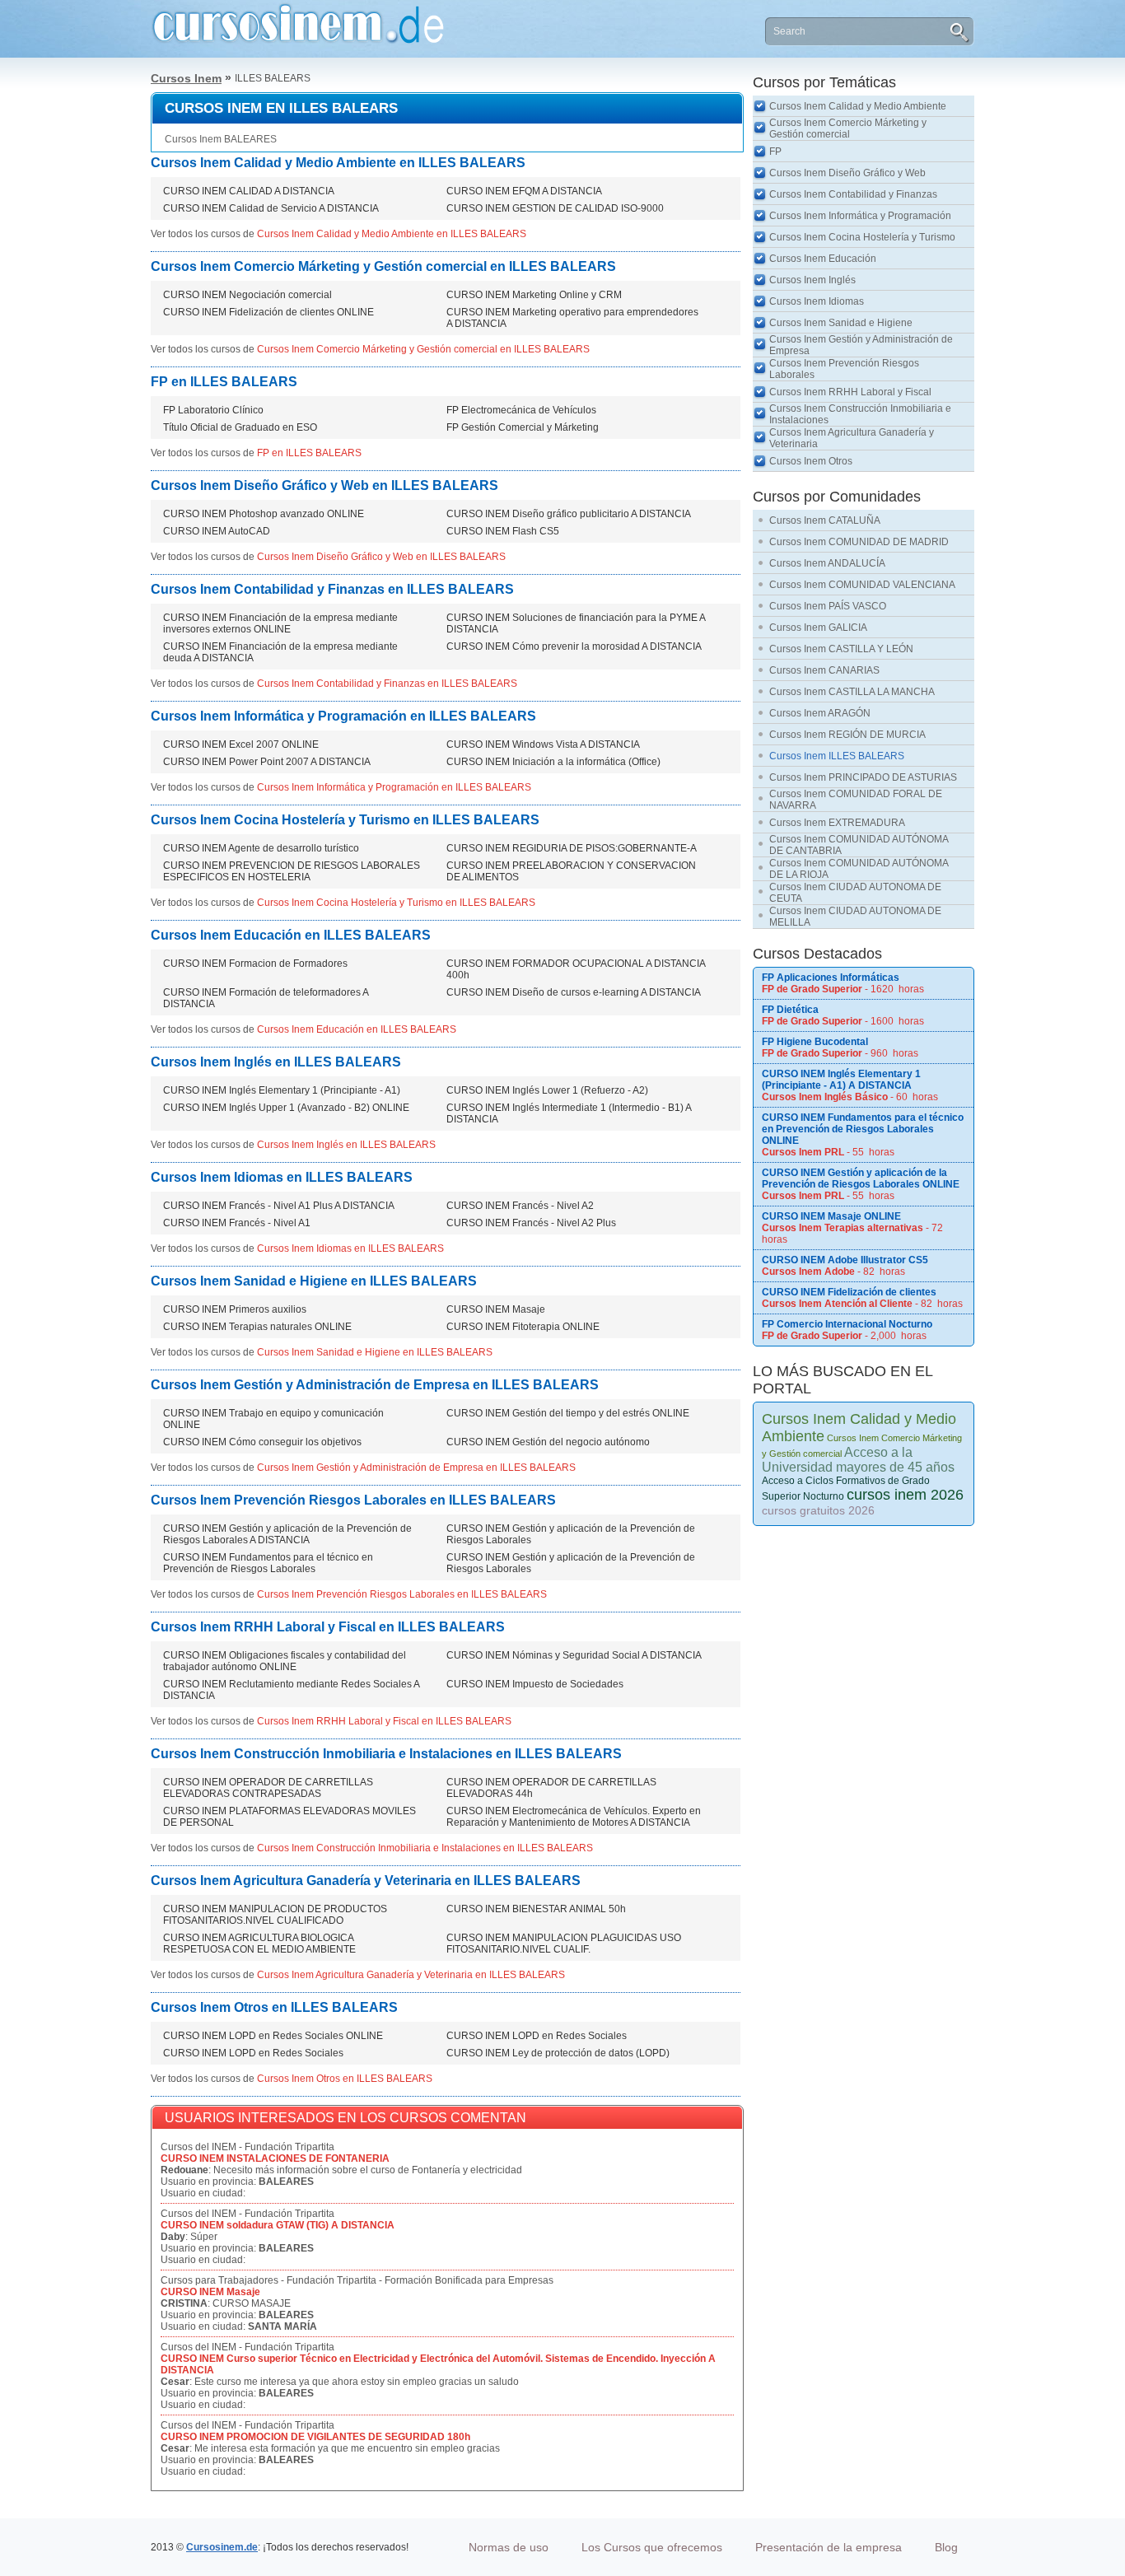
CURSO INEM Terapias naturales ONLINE (257, 1327)
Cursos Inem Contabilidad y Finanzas (853, 194)
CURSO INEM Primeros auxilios (235, 1309)
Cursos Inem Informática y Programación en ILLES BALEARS (343, 716)
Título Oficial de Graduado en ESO (240, 427)
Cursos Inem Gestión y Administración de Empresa (861, 345)
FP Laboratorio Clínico (213, 410)
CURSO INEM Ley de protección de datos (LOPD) (558, 2053)
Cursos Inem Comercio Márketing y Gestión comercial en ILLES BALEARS (383, 266)
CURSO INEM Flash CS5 (503, 531)
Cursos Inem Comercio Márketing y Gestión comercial (848, 128)
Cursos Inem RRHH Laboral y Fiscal (850, 392)
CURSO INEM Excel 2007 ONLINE (241, 744)
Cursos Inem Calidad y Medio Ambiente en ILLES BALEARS (338, 163)
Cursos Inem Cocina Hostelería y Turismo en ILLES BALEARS (345, 820)
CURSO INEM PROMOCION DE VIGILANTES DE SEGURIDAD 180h (315, 2437)
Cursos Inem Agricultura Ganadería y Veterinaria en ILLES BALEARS (366, 1881)
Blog (946, 2547)
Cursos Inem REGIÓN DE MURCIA (847, 735)
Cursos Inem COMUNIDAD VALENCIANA (862, 585)
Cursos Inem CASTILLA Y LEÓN (841, 649)
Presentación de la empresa (829, 2547)
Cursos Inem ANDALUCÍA (827, 563)
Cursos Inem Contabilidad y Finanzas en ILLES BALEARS (332, 589)
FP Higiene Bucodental (815, 1042)
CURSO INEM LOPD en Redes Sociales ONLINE (273, 2036)
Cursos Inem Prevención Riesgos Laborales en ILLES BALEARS (353, 1500)
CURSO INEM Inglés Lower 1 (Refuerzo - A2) (547, 1090)
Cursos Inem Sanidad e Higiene (841, 323)
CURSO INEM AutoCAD (217, 531)
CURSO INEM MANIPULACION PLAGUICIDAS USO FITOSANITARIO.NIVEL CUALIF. (564, 1944)
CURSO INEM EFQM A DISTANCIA (524, 191)
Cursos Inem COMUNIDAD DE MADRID (859, 542)
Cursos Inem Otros (811, 461)
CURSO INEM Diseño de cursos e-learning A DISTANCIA (574, 992)
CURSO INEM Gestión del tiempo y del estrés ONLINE (568, 1413)
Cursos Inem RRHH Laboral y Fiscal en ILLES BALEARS (328, 1627)
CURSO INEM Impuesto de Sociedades (535, 1684)
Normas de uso (509, 2547)
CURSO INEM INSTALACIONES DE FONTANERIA (275, 2158)
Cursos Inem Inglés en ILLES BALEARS (276, 1062)
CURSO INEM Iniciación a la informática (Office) (553, 762)
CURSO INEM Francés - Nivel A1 (237, 1223)
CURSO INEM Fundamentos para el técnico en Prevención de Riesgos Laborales (268, 1563)
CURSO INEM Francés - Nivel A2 (520, 1206)
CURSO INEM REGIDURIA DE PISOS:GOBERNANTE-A (572, 848)
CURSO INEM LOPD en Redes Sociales (537, 2036)
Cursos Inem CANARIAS (824, 670)
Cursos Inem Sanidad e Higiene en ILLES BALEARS (314, 1281)
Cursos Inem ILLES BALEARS (837, 756)
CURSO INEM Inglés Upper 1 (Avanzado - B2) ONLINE (286, 1108)
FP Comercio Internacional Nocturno (847, 1324)
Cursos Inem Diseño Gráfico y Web (847, 173)
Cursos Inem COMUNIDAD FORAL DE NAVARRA (856, 800)
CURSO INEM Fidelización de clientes (849, 1292)
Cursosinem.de (222, 2547)
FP (775, 152)
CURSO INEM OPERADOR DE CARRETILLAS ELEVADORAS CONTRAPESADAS (268, 1788)
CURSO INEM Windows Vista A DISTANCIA (543, 744)
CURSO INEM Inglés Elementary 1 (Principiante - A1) (282, 1090)
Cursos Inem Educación (823, 259)
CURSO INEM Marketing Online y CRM (534, 295)
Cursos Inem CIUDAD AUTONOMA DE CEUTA (855, 893)
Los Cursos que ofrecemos (652, 2547)
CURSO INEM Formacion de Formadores (255, 964)
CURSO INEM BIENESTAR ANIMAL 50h (536, 1909)
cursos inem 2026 (905, 1495)
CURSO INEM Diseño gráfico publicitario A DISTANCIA (569, 514)
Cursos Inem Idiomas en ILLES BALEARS (282, 1177)
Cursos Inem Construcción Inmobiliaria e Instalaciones (860, 414)
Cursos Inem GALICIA (818, 628)
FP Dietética (790, 1010)
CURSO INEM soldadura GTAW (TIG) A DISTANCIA (278, 2225)
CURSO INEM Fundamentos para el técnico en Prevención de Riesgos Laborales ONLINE (863, 1129)
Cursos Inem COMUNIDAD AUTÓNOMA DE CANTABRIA (859, 845)
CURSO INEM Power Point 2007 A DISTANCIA (267, 762)
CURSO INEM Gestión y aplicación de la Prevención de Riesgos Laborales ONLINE (861, 1178)
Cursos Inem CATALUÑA (825, 520)
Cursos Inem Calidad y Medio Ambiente (858, 106)
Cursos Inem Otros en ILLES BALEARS (274, 2007)
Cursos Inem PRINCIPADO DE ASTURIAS (863, 777)
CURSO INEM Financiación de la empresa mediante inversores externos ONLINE (280, 623)
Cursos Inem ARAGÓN (820, 713)
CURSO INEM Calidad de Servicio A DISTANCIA (271, 208)
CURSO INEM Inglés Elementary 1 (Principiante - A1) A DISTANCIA (841, 1080)
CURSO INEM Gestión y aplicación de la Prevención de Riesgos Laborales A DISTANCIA (287, 1534)
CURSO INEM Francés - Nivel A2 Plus (531, 1223)
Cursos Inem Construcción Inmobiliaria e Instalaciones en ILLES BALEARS (386, 1754)
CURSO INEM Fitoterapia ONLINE (523, 1327)
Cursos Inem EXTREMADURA (837, 823)
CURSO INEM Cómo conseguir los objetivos (262, 1442)
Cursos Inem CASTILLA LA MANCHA (852, 692)
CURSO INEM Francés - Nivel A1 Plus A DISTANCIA (279, 1206)
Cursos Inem (186, 78)
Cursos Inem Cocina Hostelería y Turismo (862, 237)
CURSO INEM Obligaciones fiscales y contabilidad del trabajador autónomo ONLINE (285, 1661)
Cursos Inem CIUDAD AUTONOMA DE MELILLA (855, 917)
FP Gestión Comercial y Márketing (523, 427)
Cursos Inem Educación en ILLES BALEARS (291, 935)
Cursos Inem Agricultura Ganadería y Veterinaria (852, 438)
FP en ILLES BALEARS (224, 382)
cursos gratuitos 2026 (818, 1510)
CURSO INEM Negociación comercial (247, 295)
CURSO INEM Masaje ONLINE (831, 1216)
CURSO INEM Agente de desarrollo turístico (261, 848)
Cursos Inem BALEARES (221, 139)
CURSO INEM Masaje (496, 1309)
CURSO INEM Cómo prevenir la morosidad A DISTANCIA (574, 646)
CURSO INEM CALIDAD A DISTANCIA (249, 191)
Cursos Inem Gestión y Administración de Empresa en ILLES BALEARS (375, 1385)
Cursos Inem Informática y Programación (860, 216)
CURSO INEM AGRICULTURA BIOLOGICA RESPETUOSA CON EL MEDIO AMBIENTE (259, 1944)
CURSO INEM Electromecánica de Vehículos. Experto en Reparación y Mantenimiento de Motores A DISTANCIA (574, 1817)
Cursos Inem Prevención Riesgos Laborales (844, 369)
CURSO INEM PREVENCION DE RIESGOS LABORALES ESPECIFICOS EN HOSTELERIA (292, 871)
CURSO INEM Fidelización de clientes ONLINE (268, 312)
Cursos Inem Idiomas (817, 301)
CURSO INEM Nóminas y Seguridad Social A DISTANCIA (574, 1655)
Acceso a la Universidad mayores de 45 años (858, 1460)
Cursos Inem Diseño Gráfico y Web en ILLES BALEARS (324, 485)
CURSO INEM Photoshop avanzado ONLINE (264, 514)
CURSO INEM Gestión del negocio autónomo (548, 1442)
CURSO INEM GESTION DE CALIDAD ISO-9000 (555, 208)
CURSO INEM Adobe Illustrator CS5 (845, 1260)
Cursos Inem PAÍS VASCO (828, 606)
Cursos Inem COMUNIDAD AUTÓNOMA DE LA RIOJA (859, 869)
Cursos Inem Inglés (812, 280)
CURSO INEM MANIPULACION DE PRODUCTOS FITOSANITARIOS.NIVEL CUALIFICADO (275, 1915)
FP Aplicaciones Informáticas (831, 978)
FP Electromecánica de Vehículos (521, 410)
